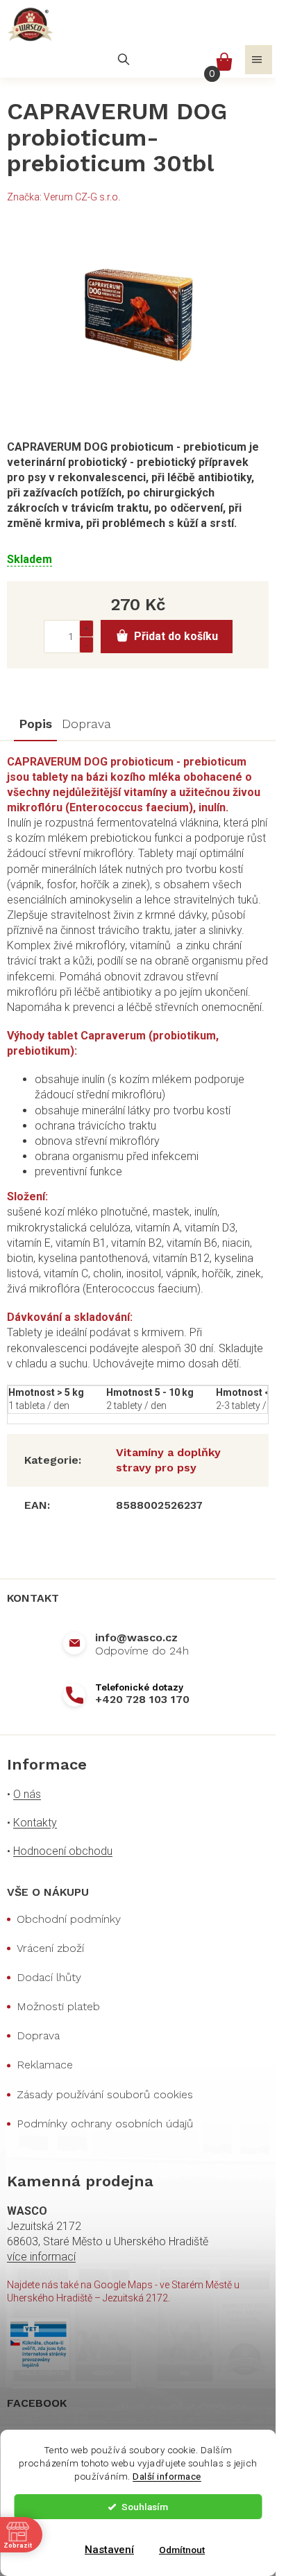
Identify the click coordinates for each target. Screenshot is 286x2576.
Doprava (38, 2035)
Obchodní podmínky (69, 1919)
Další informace (167, 2476)
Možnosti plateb (58, 2006)
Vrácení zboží (50, 1948)
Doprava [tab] (86, 724)
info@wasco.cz (136, 1637)
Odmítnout (182, 2550)
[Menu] (259, 60)
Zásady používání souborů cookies (105, 2094)
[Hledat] (124, 60)
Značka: (64, 197)
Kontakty (35, 1823)
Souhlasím (145, 2507)
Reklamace (45, 2065)
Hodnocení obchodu (63, 1851)
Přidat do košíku (176, 636)
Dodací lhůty (49, 1977)
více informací (41, 2257)
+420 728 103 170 (142, 1699)
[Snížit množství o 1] (86, 645)
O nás (27, 1794)
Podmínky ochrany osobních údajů (105, 2124)
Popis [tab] (35, 724)
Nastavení (109, 2550)
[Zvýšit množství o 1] (86, 629)
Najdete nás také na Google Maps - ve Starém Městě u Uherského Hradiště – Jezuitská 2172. (123, 2291)
